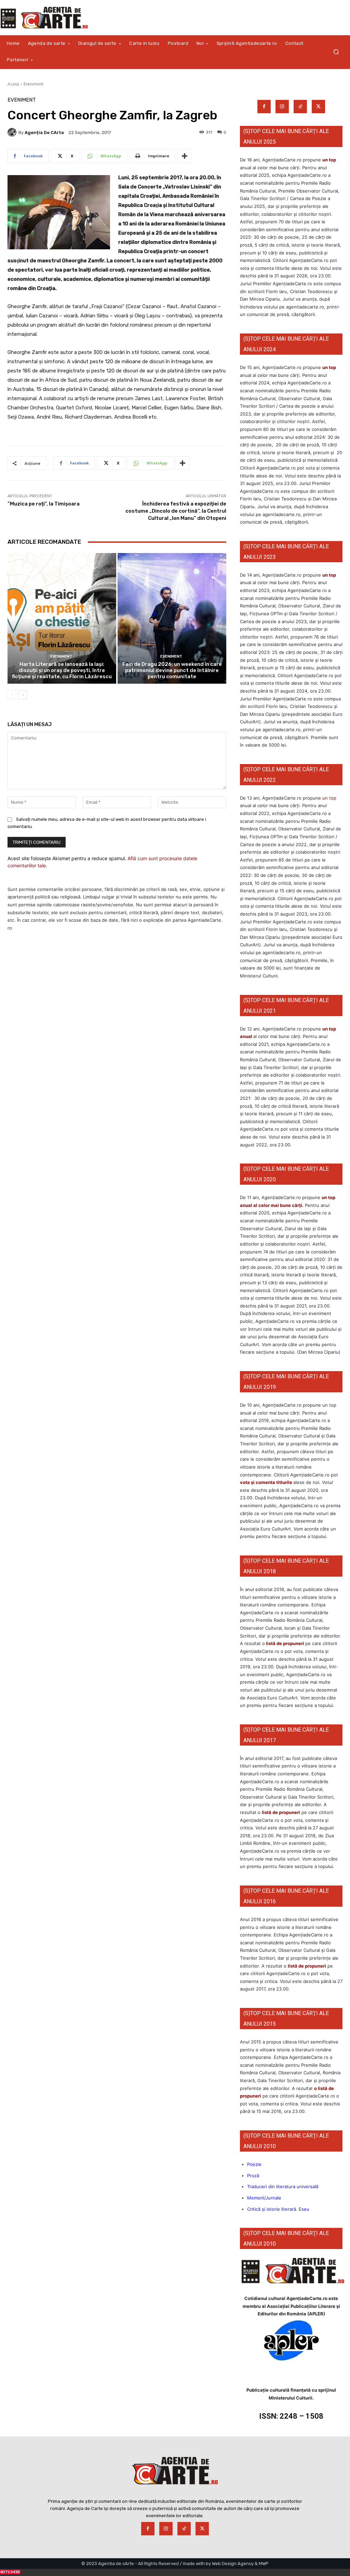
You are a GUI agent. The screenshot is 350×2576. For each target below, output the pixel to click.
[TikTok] (300, 107)
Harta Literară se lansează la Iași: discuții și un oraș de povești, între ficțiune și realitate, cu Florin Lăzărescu (62, 670)
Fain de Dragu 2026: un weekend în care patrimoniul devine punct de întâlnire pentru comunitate (172, 670)
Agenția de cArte (44, 133)
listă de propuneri (285, 1643)
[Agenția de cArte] (13, 132)
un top (329, 160)
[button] (336, 52)
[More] (185, 156)
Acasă (13, 84)
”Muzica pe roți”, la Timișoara (44, 504)
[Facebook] (264, 107)
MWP (264, 2564)
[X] (318, 107)
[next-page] (23, 695)
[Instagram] (282, 107)
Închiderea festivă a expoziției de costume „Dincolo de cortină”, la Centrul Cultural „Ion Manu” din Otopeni (176, 511)
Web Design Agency (233, 2564)
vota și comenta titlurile (266, 1482)
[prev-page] (12, 695)
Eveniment (33, 84)
